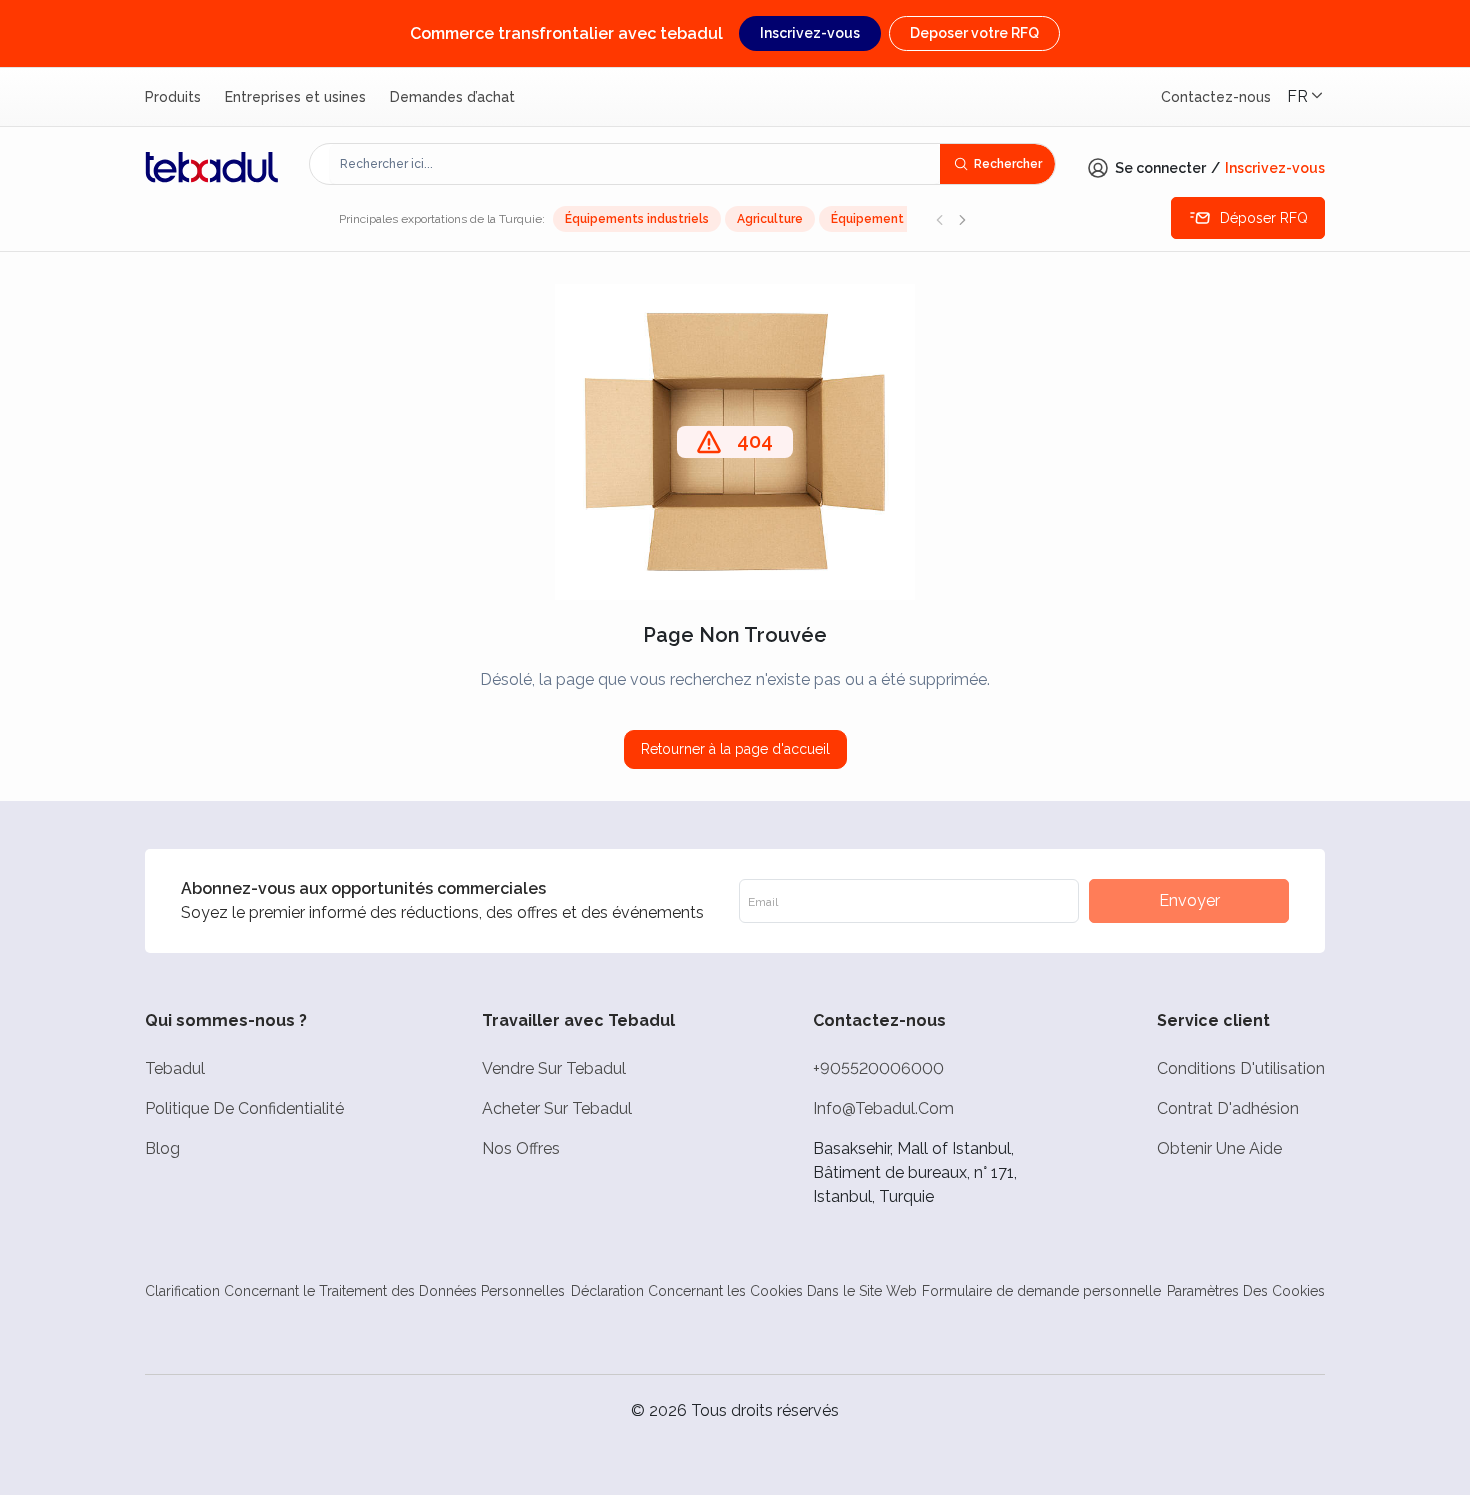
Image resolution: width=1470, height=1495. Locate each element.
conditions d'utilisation (1241, 1068)
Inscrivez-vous (810, 33)
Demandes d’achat (452, 97)
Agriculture (770, 219)
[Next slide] (962, 219)
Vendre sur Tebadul (554, 1068)
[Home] (212, 167)
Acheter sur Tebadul (557, 1108)
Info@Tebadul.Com (883, 1108)
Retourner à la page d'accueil (735, 749)
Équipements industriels (637, 219)
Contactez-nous (1216, 97)
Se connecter (1160, 168)
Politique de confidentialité (244, 1108)
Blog (162, 1148)
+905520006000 (878, 1068)
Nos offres (521, 1148)
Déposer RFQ (1264, 218)
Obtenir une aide (1219, 1148)
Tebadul (175, 1068)
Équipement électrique (900, 219)
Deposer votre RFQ (974, 33)
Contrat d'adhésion (1228, 1108)
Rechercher (1008, 164)
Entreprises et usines (295, 97)
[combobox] (635, 164)
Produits (173, 97)
